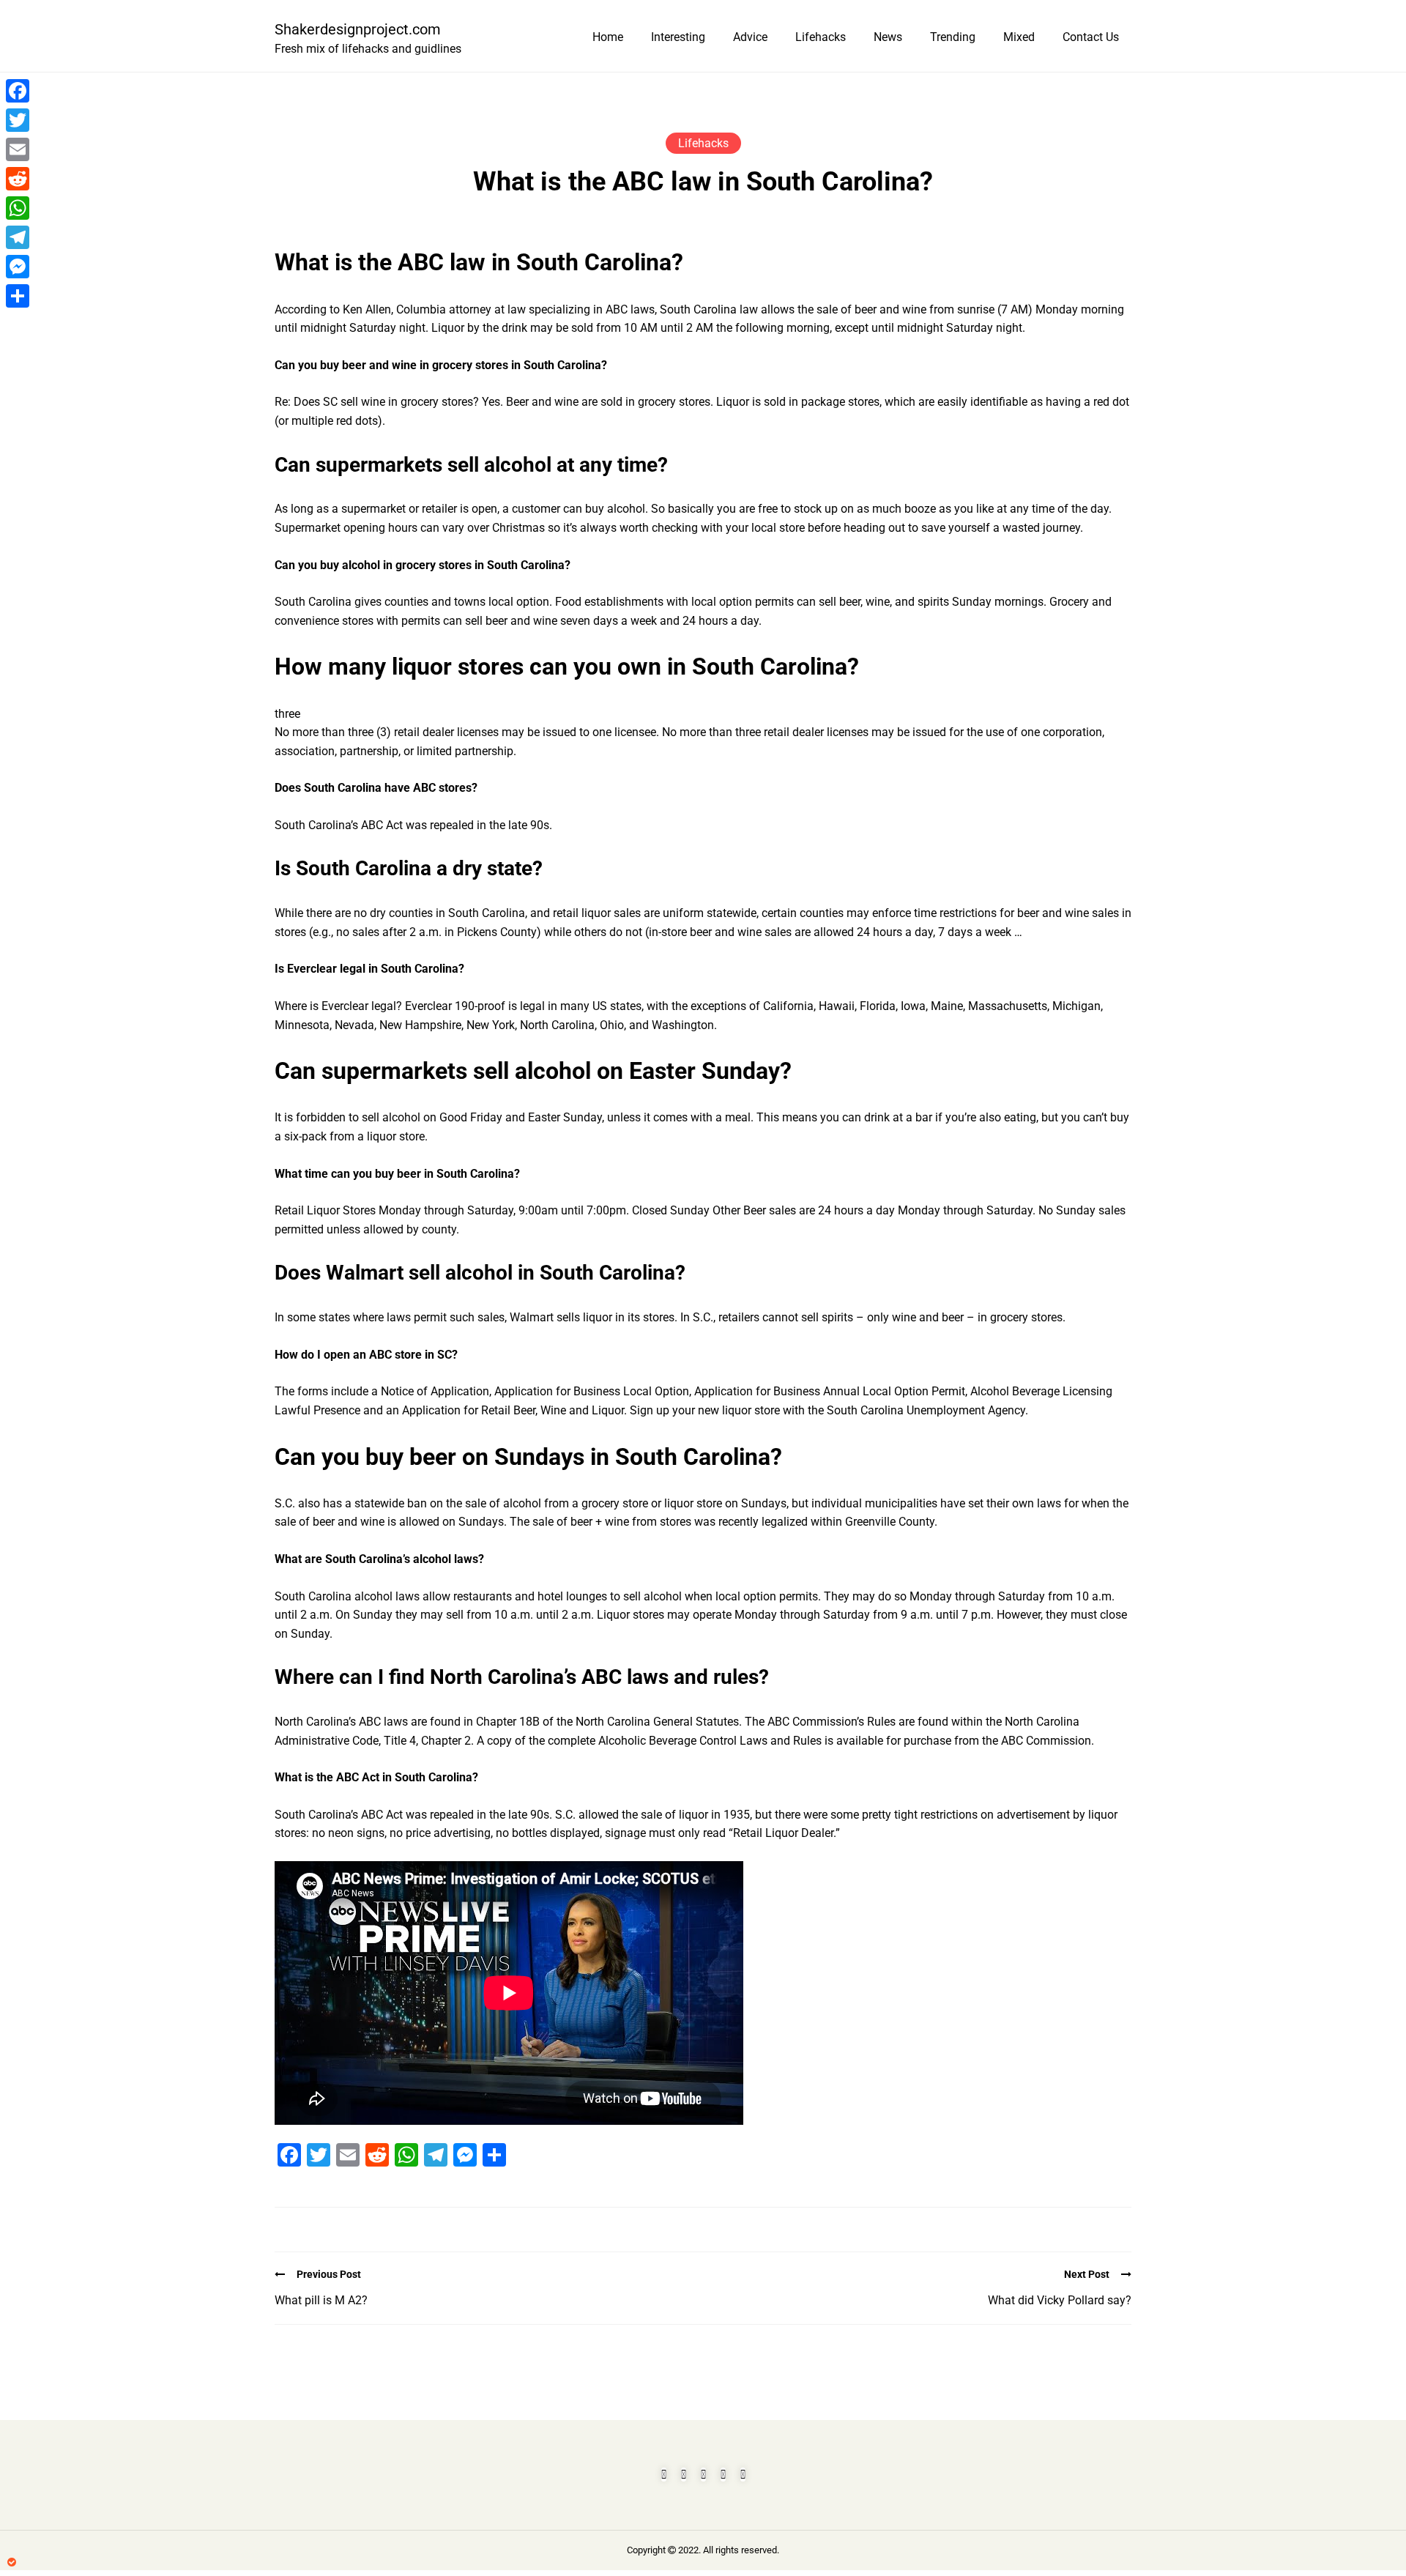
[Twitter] (18, 120)
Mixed (1019, 37)
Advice (750, 37)
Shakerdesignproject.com (358, 29)
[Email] (18, 149)
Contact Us (1091, 37)
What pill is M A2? (321, 2300)
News (888, 37)
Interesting (678, 37)
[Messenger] (18, 267)
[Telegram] (18, 237)
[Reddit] (18, 179)
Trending (953, 37)
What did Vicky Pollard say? (1060, 2300)
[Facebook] (18, 91)
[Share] (18, 296)
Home (608, 37)
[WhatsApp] (18, 208)
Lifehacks (821, 37)
